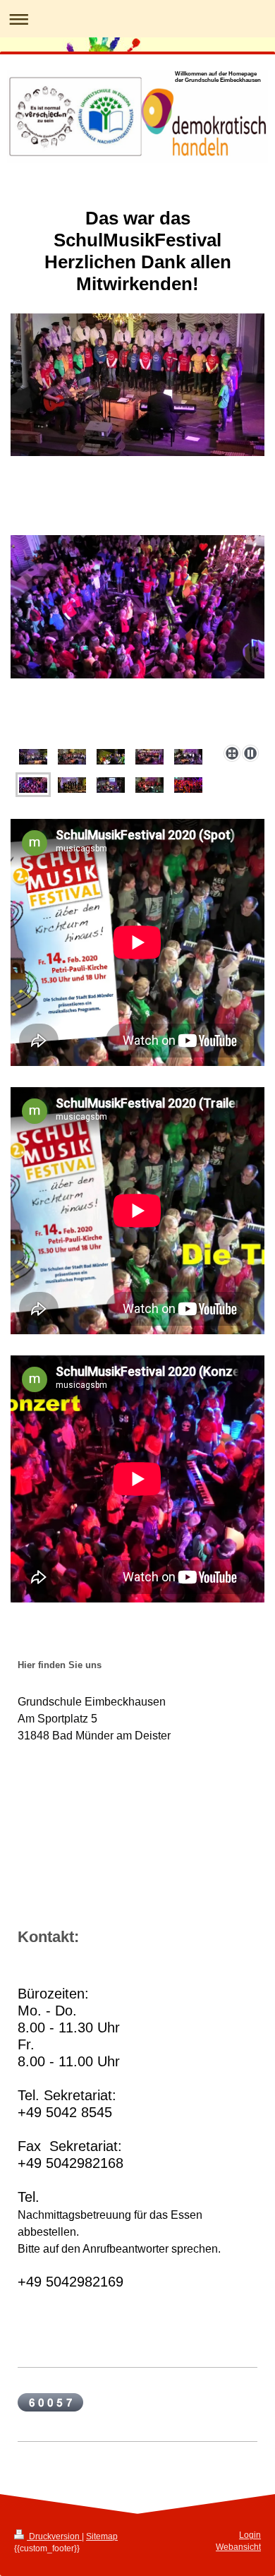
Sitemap (102, 2536)
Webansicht (238, 2547)
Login (250, 2535)
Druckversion (54, 2536)
